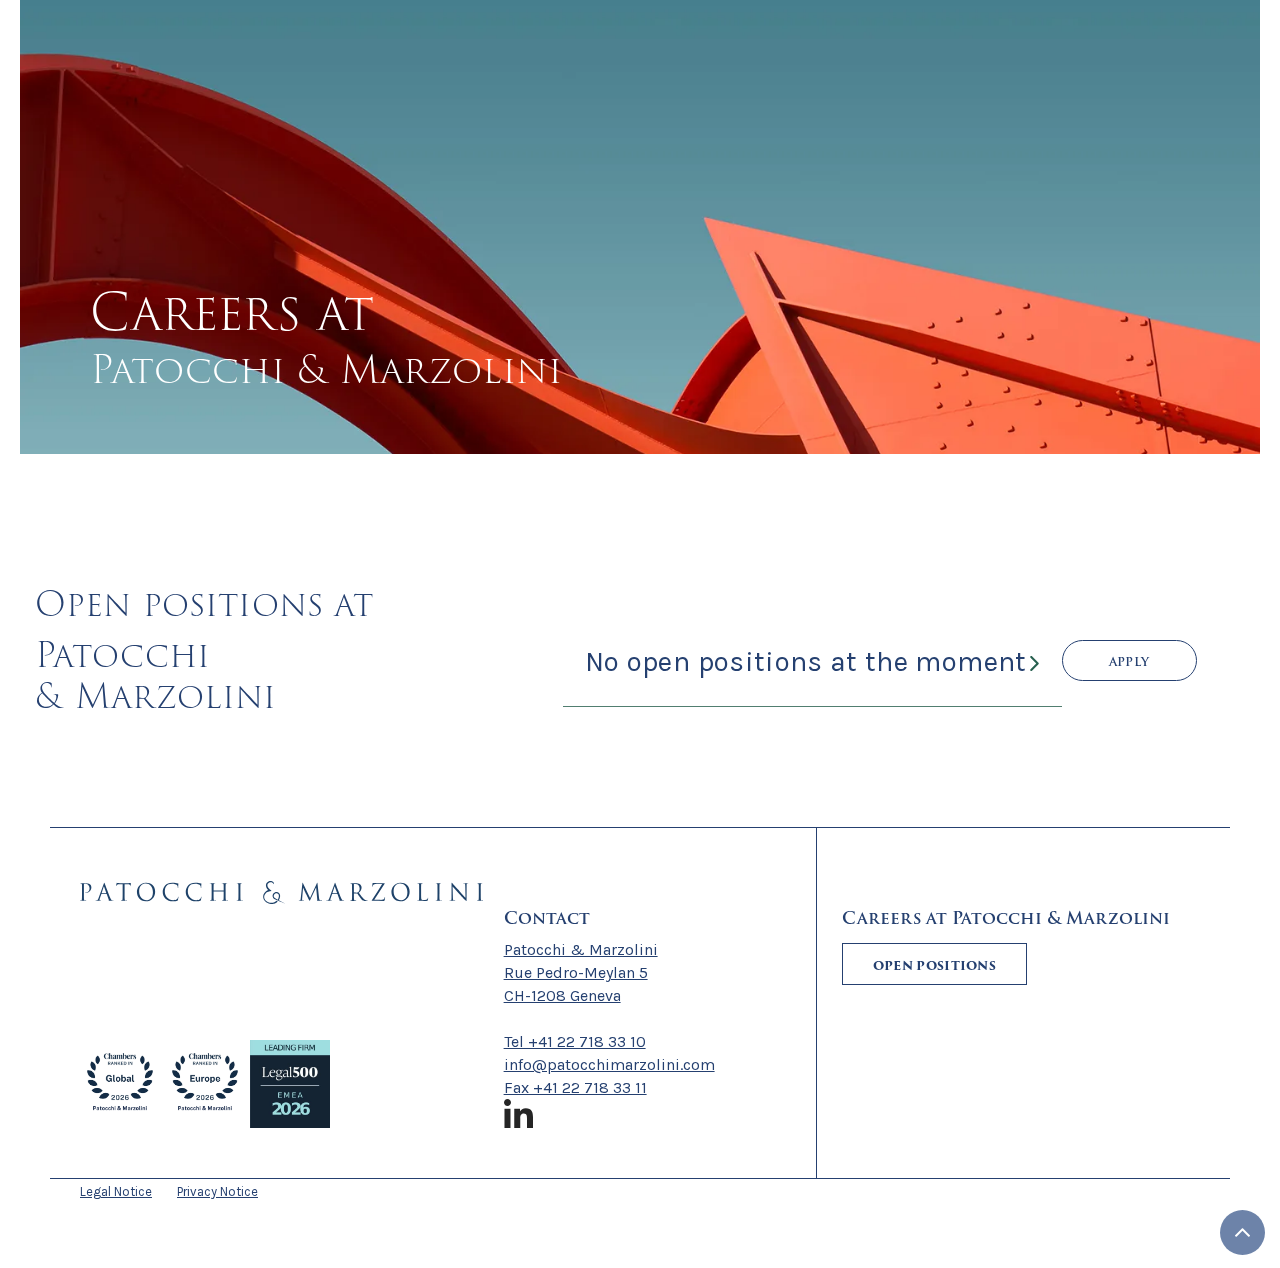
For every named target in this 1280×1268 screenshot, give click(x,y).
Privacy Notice (217, 1191)
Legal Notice (116, 1191)
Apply (1129, 661)
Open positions (934, 965)
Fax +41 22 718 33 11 (575, 1087)
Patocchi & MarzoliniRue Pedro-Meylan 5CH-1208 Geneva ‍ (581, 972)
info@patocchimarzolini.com (609, 1064)
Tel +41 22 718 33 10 (575, 1041)
